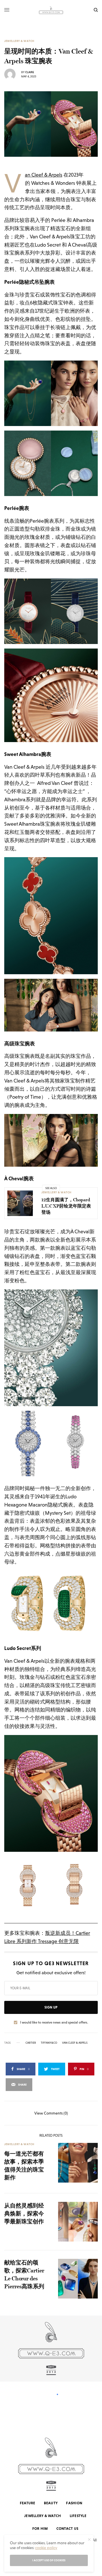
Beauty (51, 2503)
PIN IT (54, 393)
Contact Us (67, 2529)
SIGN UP (51, 2007)
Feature (28, 2503)
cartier (31, 2043)
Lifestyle (78, 2516)
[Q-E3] (51, 10)
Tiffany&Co (49, 2043)
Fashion (74, 2503)
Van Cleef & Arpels (44, 175)
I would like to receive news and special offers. (54, 2022)
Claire (30, 72)
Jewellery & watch (19, 41)
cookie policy (46, 2548)
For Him (40, 2529)
